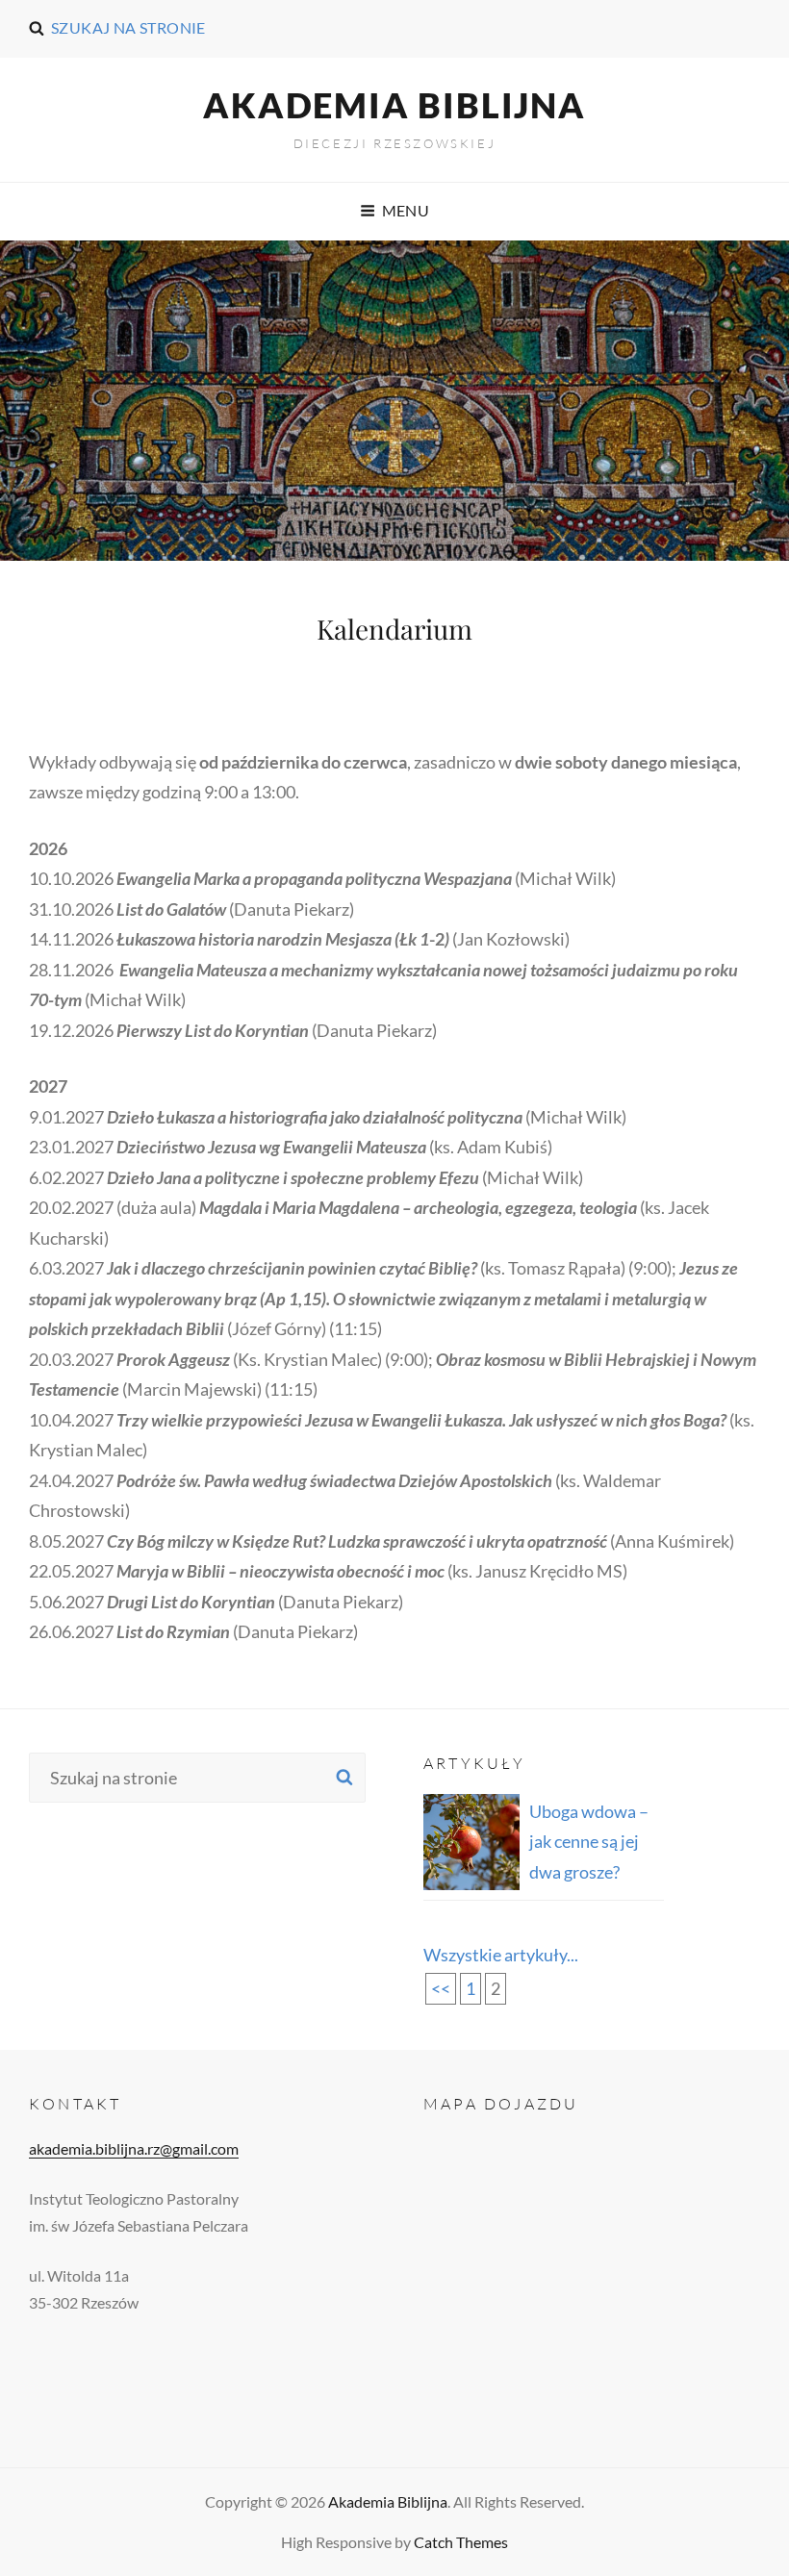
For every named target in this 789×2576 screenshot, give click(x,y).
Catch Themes (461, 2542)
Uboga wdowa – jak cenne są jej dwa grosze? (589, 1842)
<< (441, 1988)
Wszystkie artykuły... (501, 1955)
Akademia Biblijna (394, 105)
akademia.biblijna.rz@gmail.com (134, 2148)
